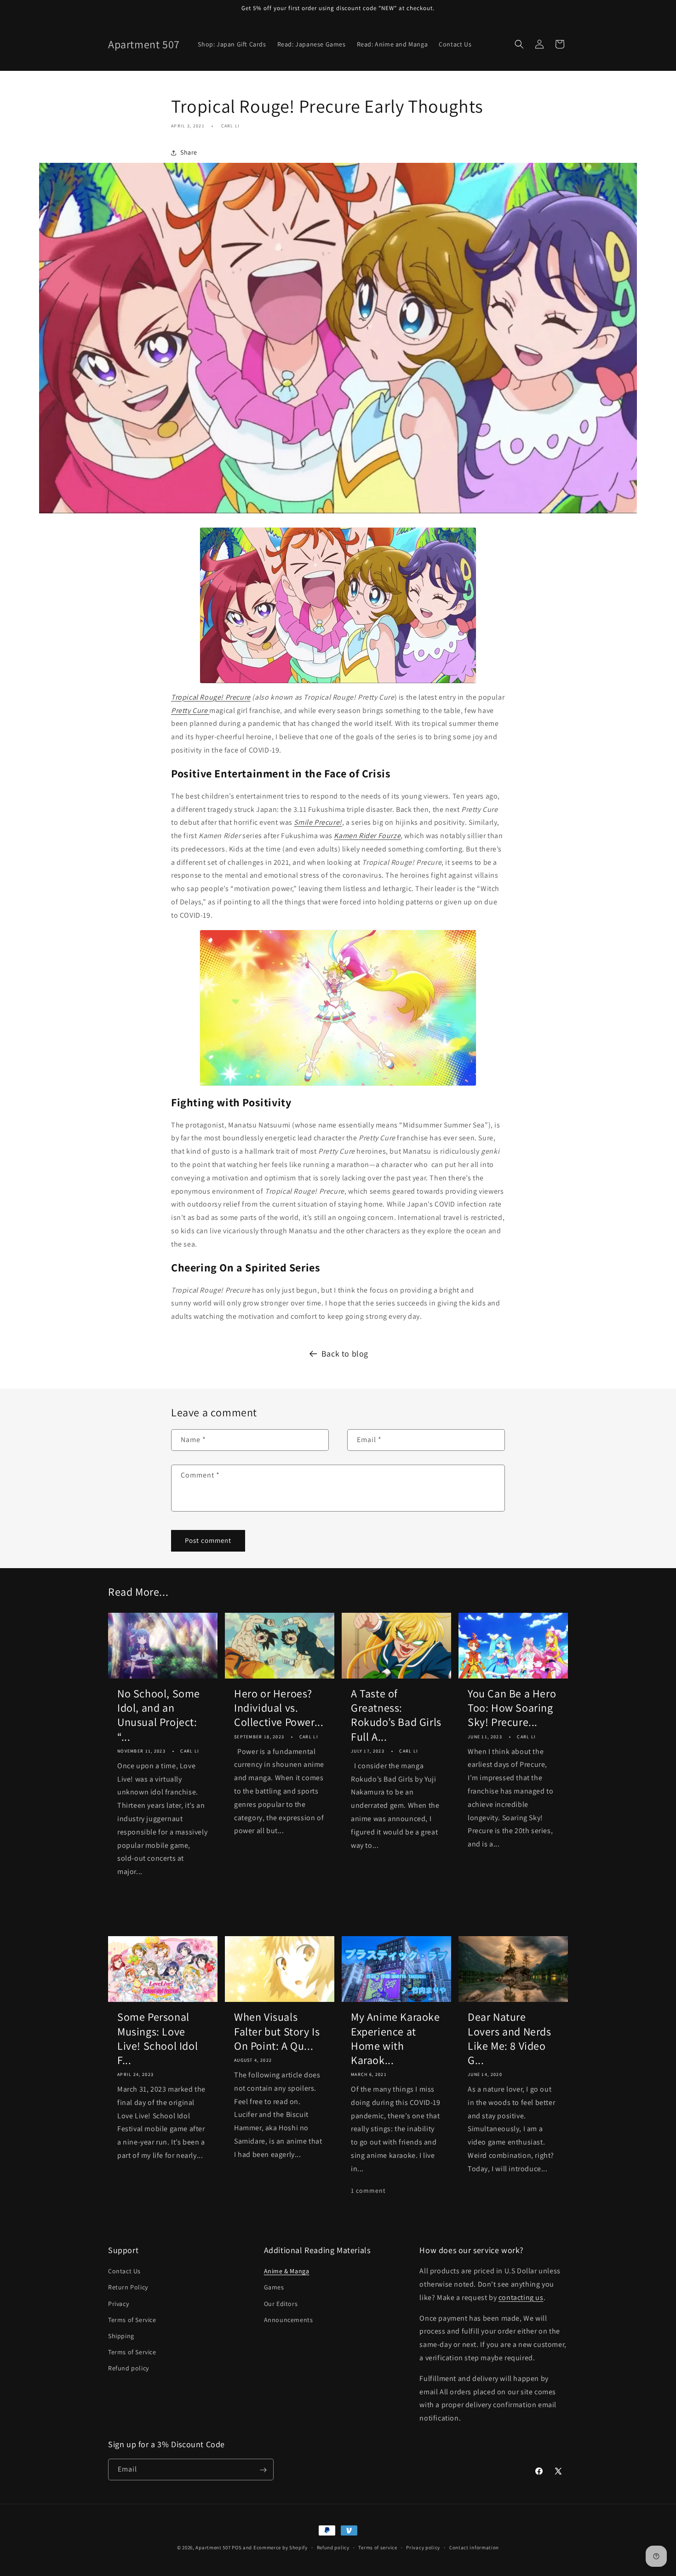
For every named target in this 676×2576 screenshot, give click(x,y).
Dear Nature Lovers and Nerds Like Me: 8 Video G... (510, 2038)
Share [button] (189, 152)
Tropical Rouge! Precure (211, 697)
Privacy (118, 2304)
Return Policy (128, 2288)
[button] (519, 44)
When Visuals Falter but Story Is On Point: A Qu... (277, 2031)
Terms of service (378, 2547)
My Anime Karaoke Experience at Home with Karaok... (395, 2038)
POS (237, 2547)
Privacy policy (423, 2547)
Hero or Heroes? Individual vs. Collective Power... (279, 1708)
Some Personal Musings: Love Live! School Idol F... (158, 2038)
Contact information (474, 2547)
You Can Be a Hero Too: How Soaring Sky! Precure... (512, 1708)
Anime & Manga (287, 2271)
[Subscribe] (263, 2470)
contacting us (521, 2297)
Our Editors (281, 2304)
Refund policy (129, 2369)
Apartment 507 (214, 2547)
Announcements (289, 2320)
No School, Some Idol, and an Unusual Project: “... (159, 1715)
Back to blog (345, 1354)
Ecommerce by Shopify (281, 2547)
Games (274, 2288)
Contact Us (124, 2271)
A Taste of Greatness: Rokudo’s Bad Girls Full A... (396, 1715)
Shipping (121, 2336)
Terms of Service (132, 2320)
